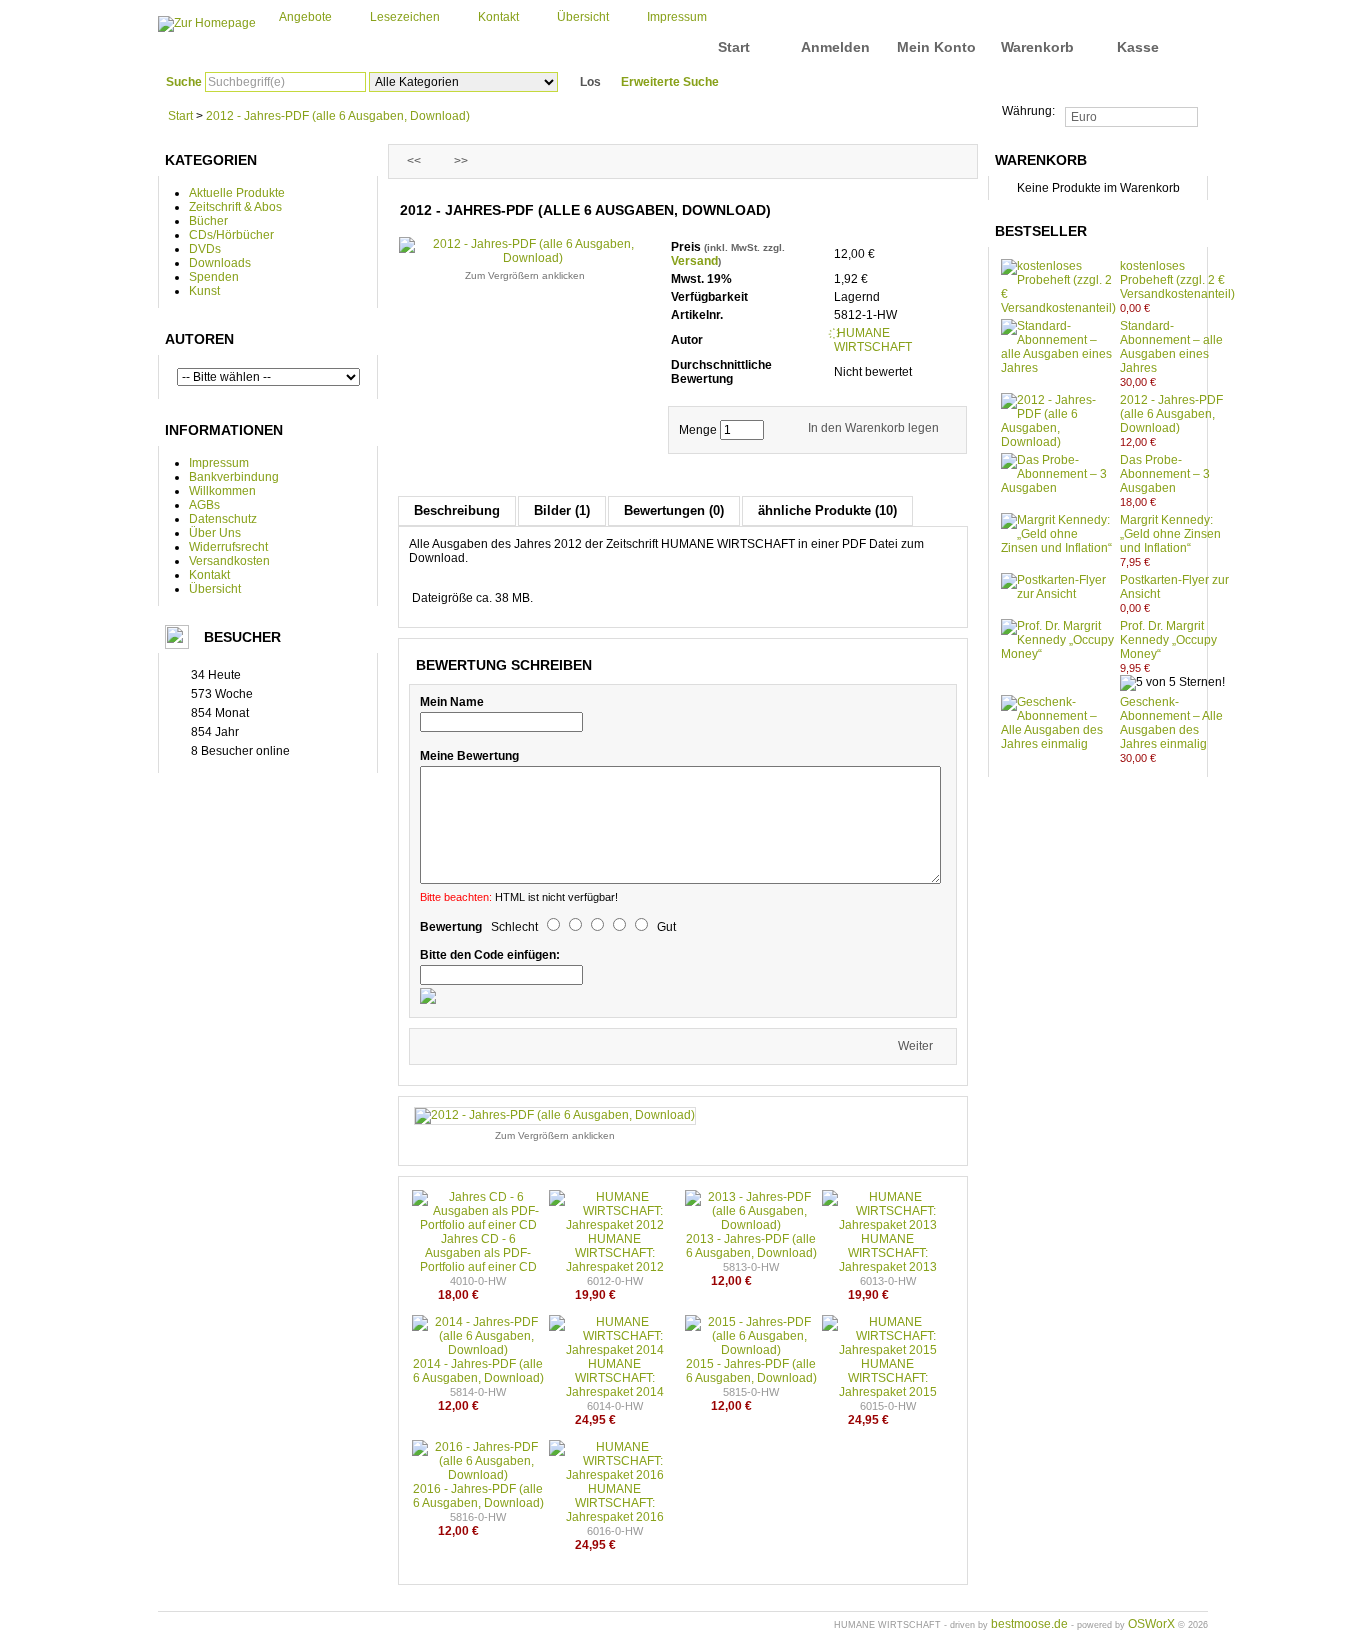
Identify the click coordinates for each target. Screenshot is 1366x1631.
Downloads (220, 263)
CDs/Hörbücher (231, 235)
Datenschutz (223, 519)
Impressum (677, 17)
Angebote (305, 17)
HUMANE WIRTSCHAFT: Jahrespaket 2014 (615, 1378)
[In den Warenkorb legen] (1171, 308)
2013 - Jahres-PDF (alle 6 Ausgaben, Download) (751, 1246)
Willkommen (222, 491)
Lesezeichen (405, 17)
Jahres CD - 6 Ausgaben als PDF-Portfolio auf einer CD (478, 1253)
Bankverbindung (234, 477)
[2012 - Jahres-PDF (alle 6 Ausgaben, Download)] (555, 1115)
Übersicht (583, 17)
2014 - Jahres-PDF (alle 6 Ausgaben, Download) (478, 1371)
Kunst (204, 291)
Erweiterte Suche (670, 82)
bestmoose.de (1029, 1624)
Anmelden (835, 47)
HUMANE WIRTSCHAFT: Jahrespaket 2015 (888, 1378)
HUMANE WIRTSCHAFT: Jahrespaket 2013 (888, 1253)
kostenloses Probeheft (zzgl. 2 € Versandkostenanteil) (1177, 280)
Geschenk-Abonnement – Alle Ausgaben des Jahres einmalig (1171, 723)
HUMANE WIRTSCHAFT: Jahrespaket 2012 (615, 1253)
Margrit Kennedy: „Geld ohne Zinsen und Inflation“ (1170, 534)
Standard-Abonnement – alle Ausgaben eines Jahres (1171, 347)
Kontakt (498, 17)
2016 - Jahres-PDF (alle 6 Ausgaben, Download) (478, 1496)
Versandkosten (229, 561)
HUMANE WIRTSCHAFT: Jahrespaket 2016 (615, 1503)
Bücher (208, 221)
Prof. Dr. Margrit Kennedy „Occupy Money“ (1168, 640)
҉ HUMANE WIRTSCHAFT (873, 340)
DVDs (205, 249)
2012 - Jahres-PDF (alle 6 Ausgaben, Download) (338, 116)
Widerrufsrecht (228, 547)
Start (734, 47)
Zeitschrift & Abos (235, 207)
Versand (694, 261)
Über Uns (215, 533)
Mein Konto (936, 47)
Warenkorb (1037, 47)
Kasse (1138, 47)
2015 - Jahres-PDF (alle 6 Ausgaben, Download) (751, 1371)
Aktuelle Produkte (237, 193)
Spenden (214, 277)
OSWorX (1151, 1624)
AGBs (204, 505)
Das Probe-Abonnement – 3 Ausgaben (1165, 474)
